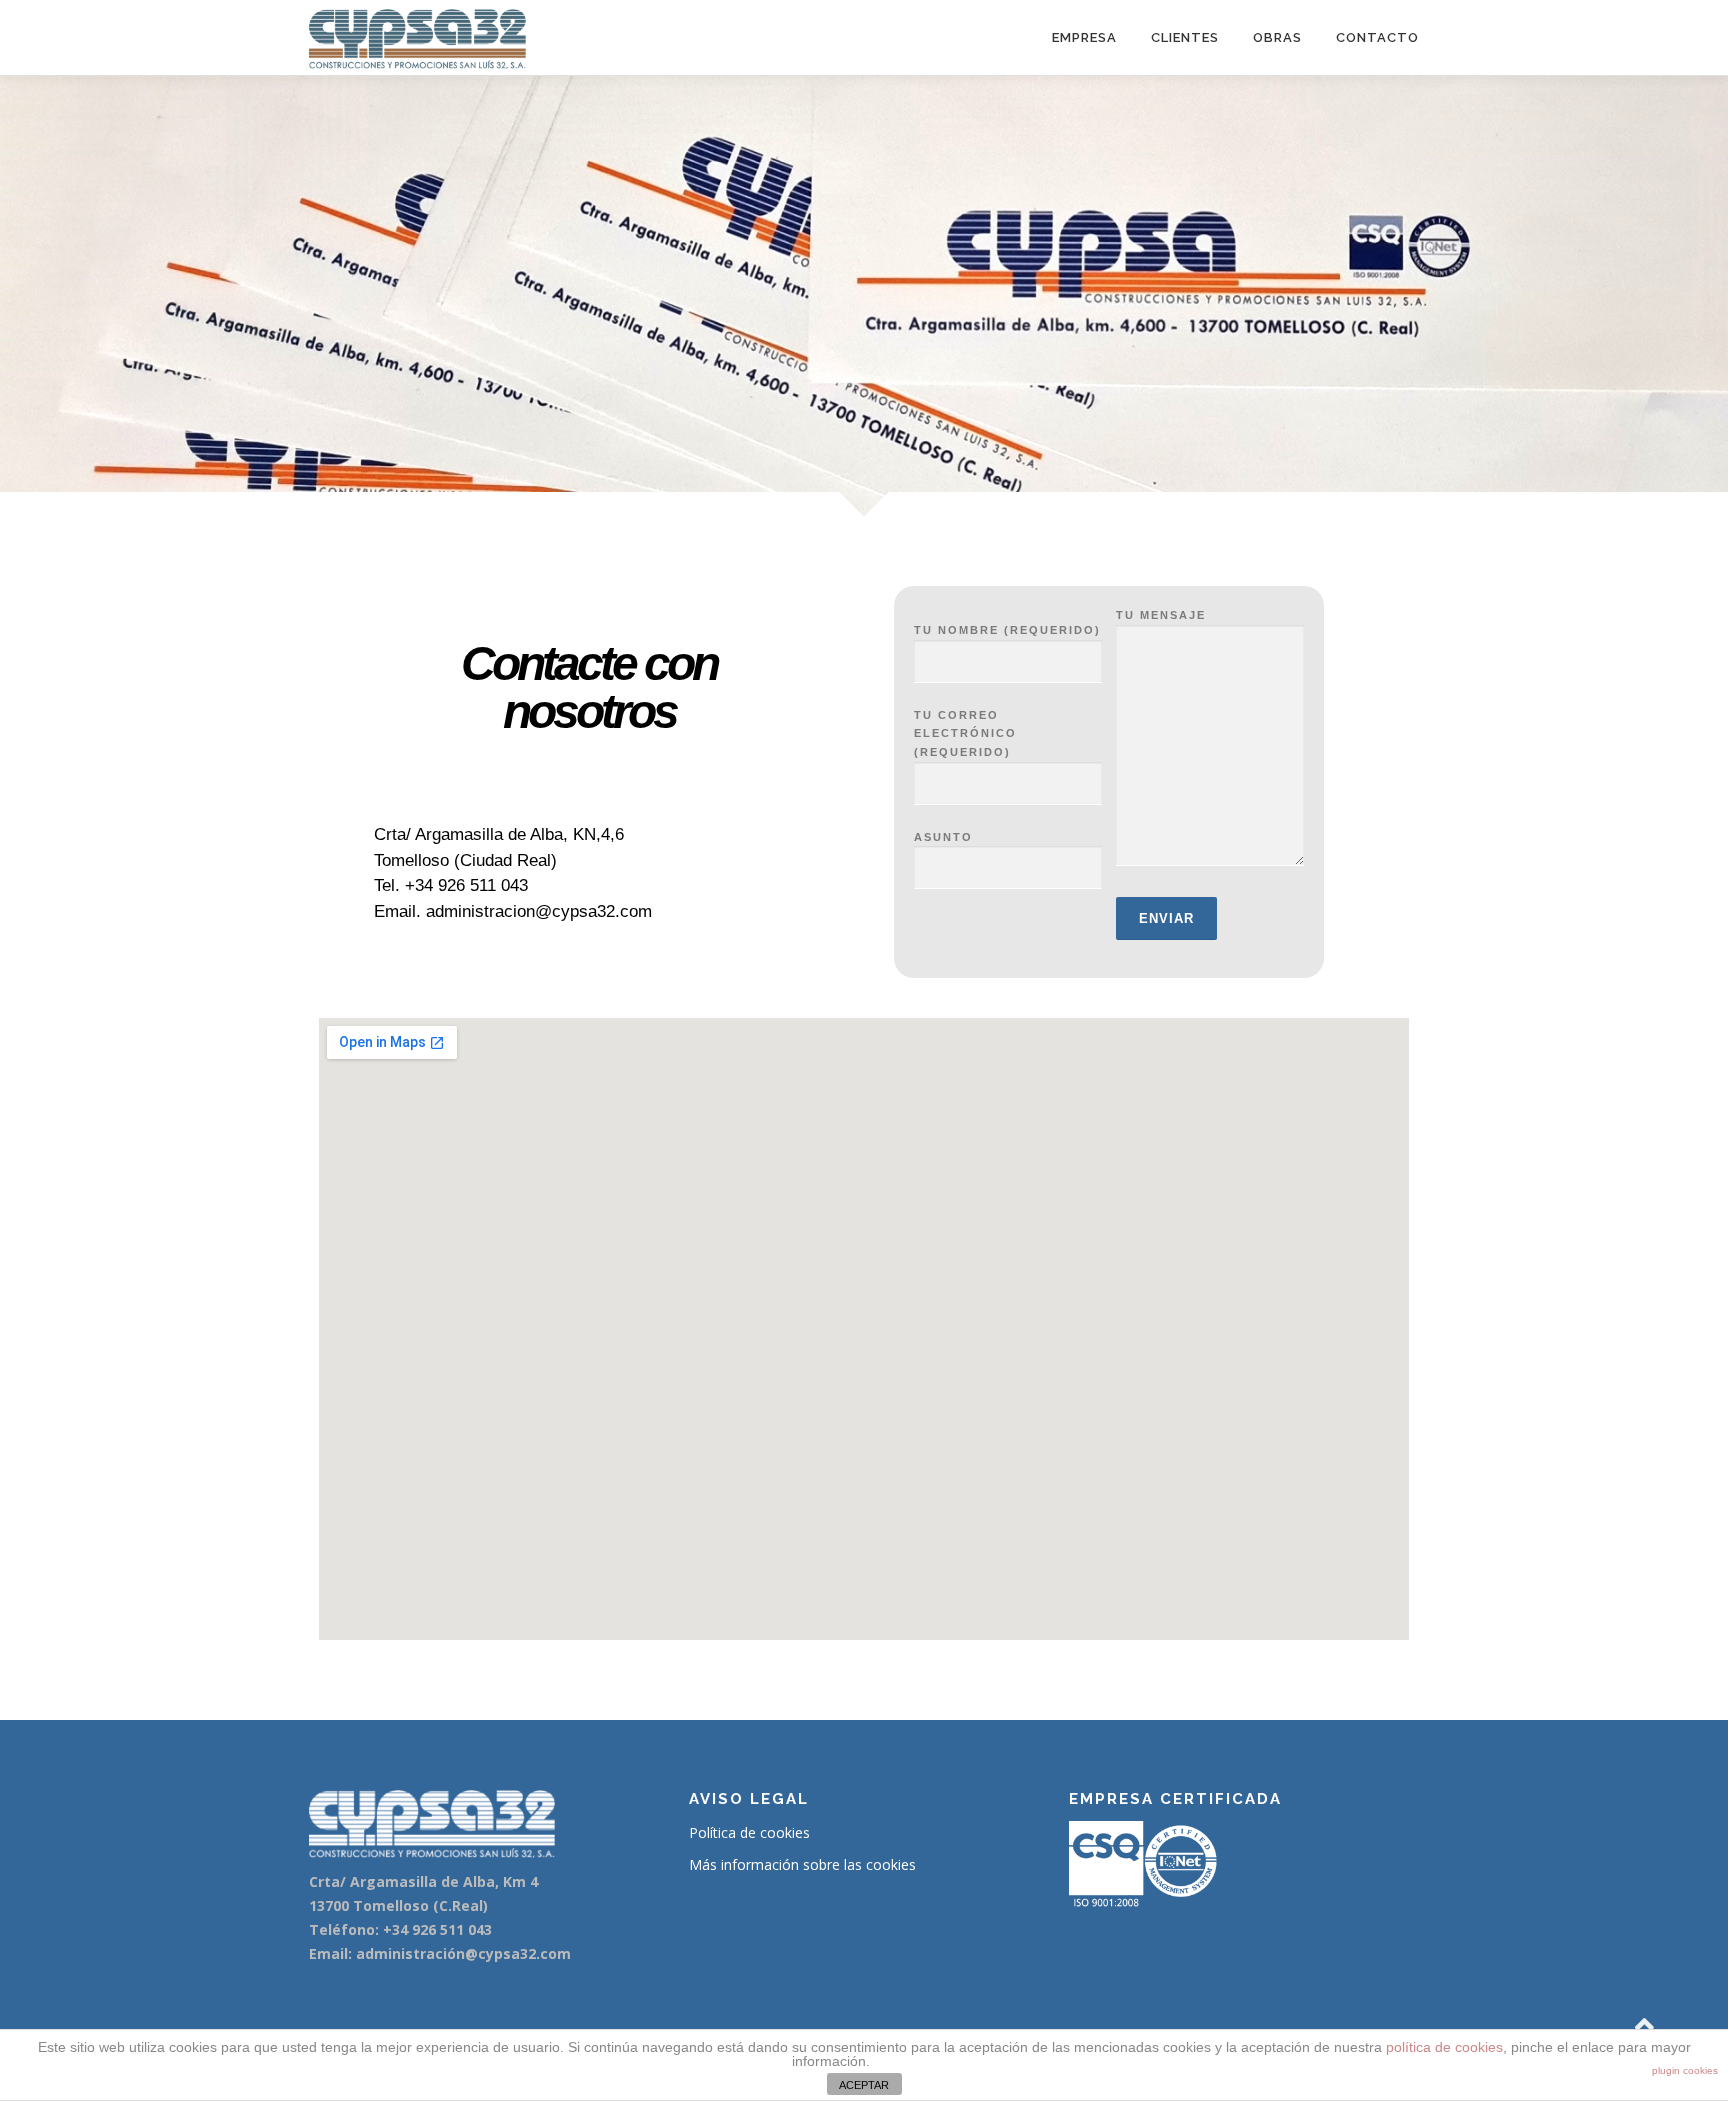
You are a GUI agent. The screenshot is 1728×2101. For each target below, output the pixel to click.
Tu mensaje (1161, 615)
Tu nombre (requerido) (1007, 630)
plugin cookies (1685, 2070)
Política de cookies (749, 1832)
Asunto (943, 837)
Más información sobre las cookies (802, 1864)
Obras (1277, 37)
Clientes (1185, 37)
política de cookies (1444, 2047)
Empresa (1084, 37)
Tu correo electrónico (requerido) (965, 733)
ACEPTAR (864, 2085)
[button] (454, 779)
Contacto (1377, 37)
